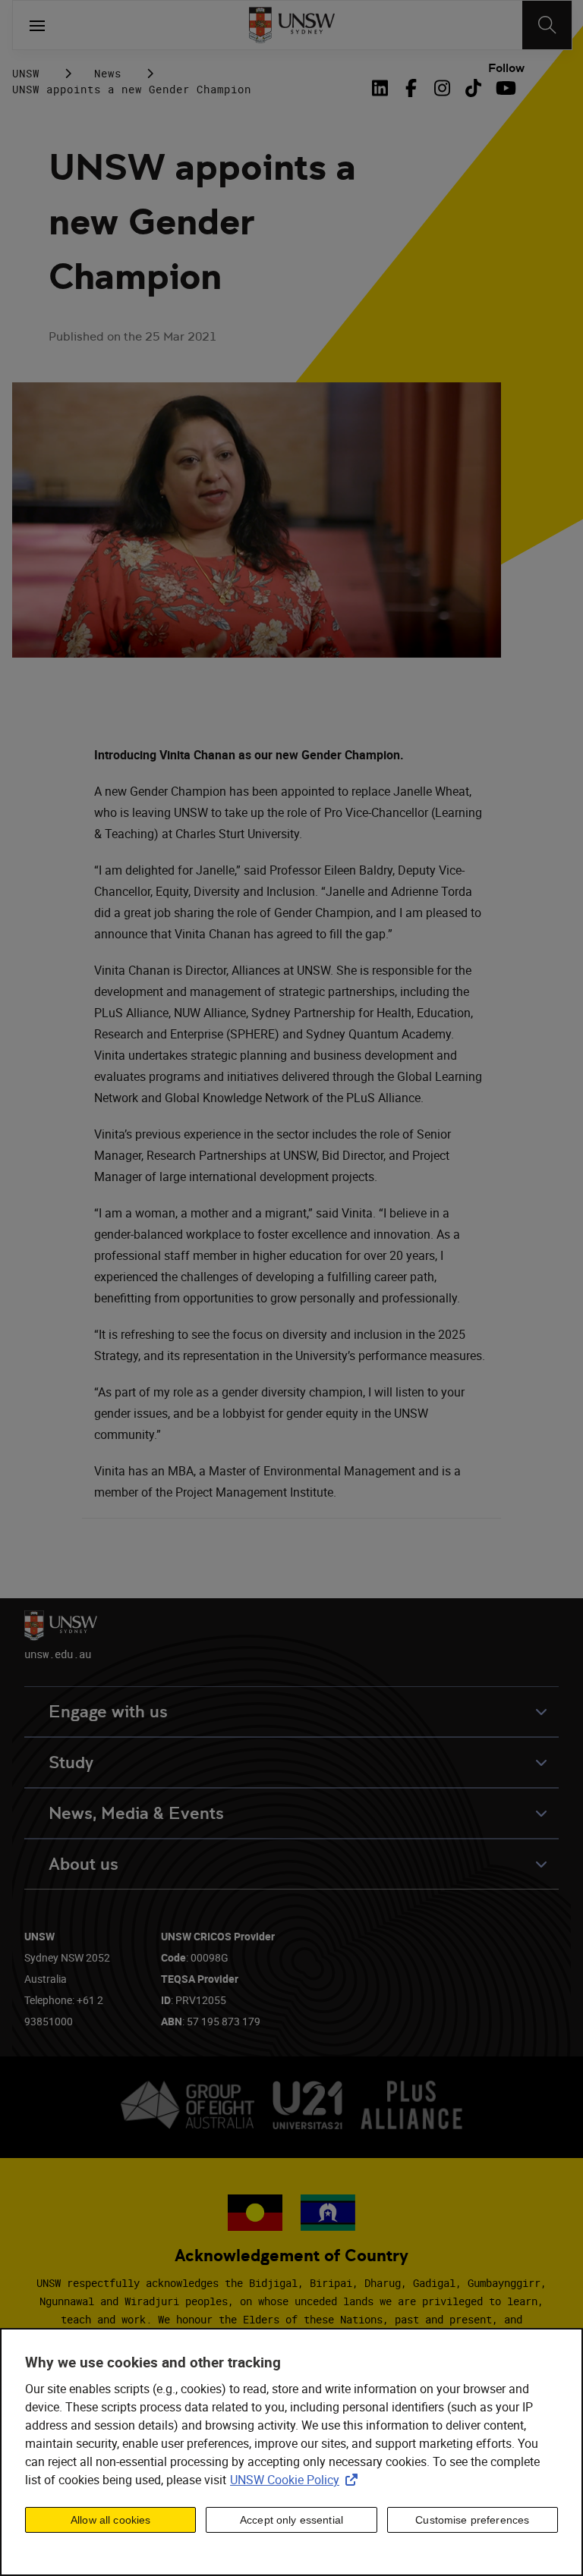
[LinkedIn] (383, 88)
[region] (291, 2452)
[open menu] (37, 25)
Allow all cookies (110, 2520)
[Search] (547, 25)
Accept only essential (291, 2520)
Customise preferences (472, 2520)
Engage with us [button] (108, 1712)
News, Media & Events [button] (136, 1813)
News (108, 73)
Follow (506, 68)
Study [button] (71, 1762)
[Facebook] (411, 88)
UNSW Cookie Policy (297, 2480)
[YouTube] (504, 88)
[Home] (292, 25)
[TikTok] (473, 88)
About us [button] (84, 1864)
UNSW (26, 73)
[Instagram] (442, 88)
